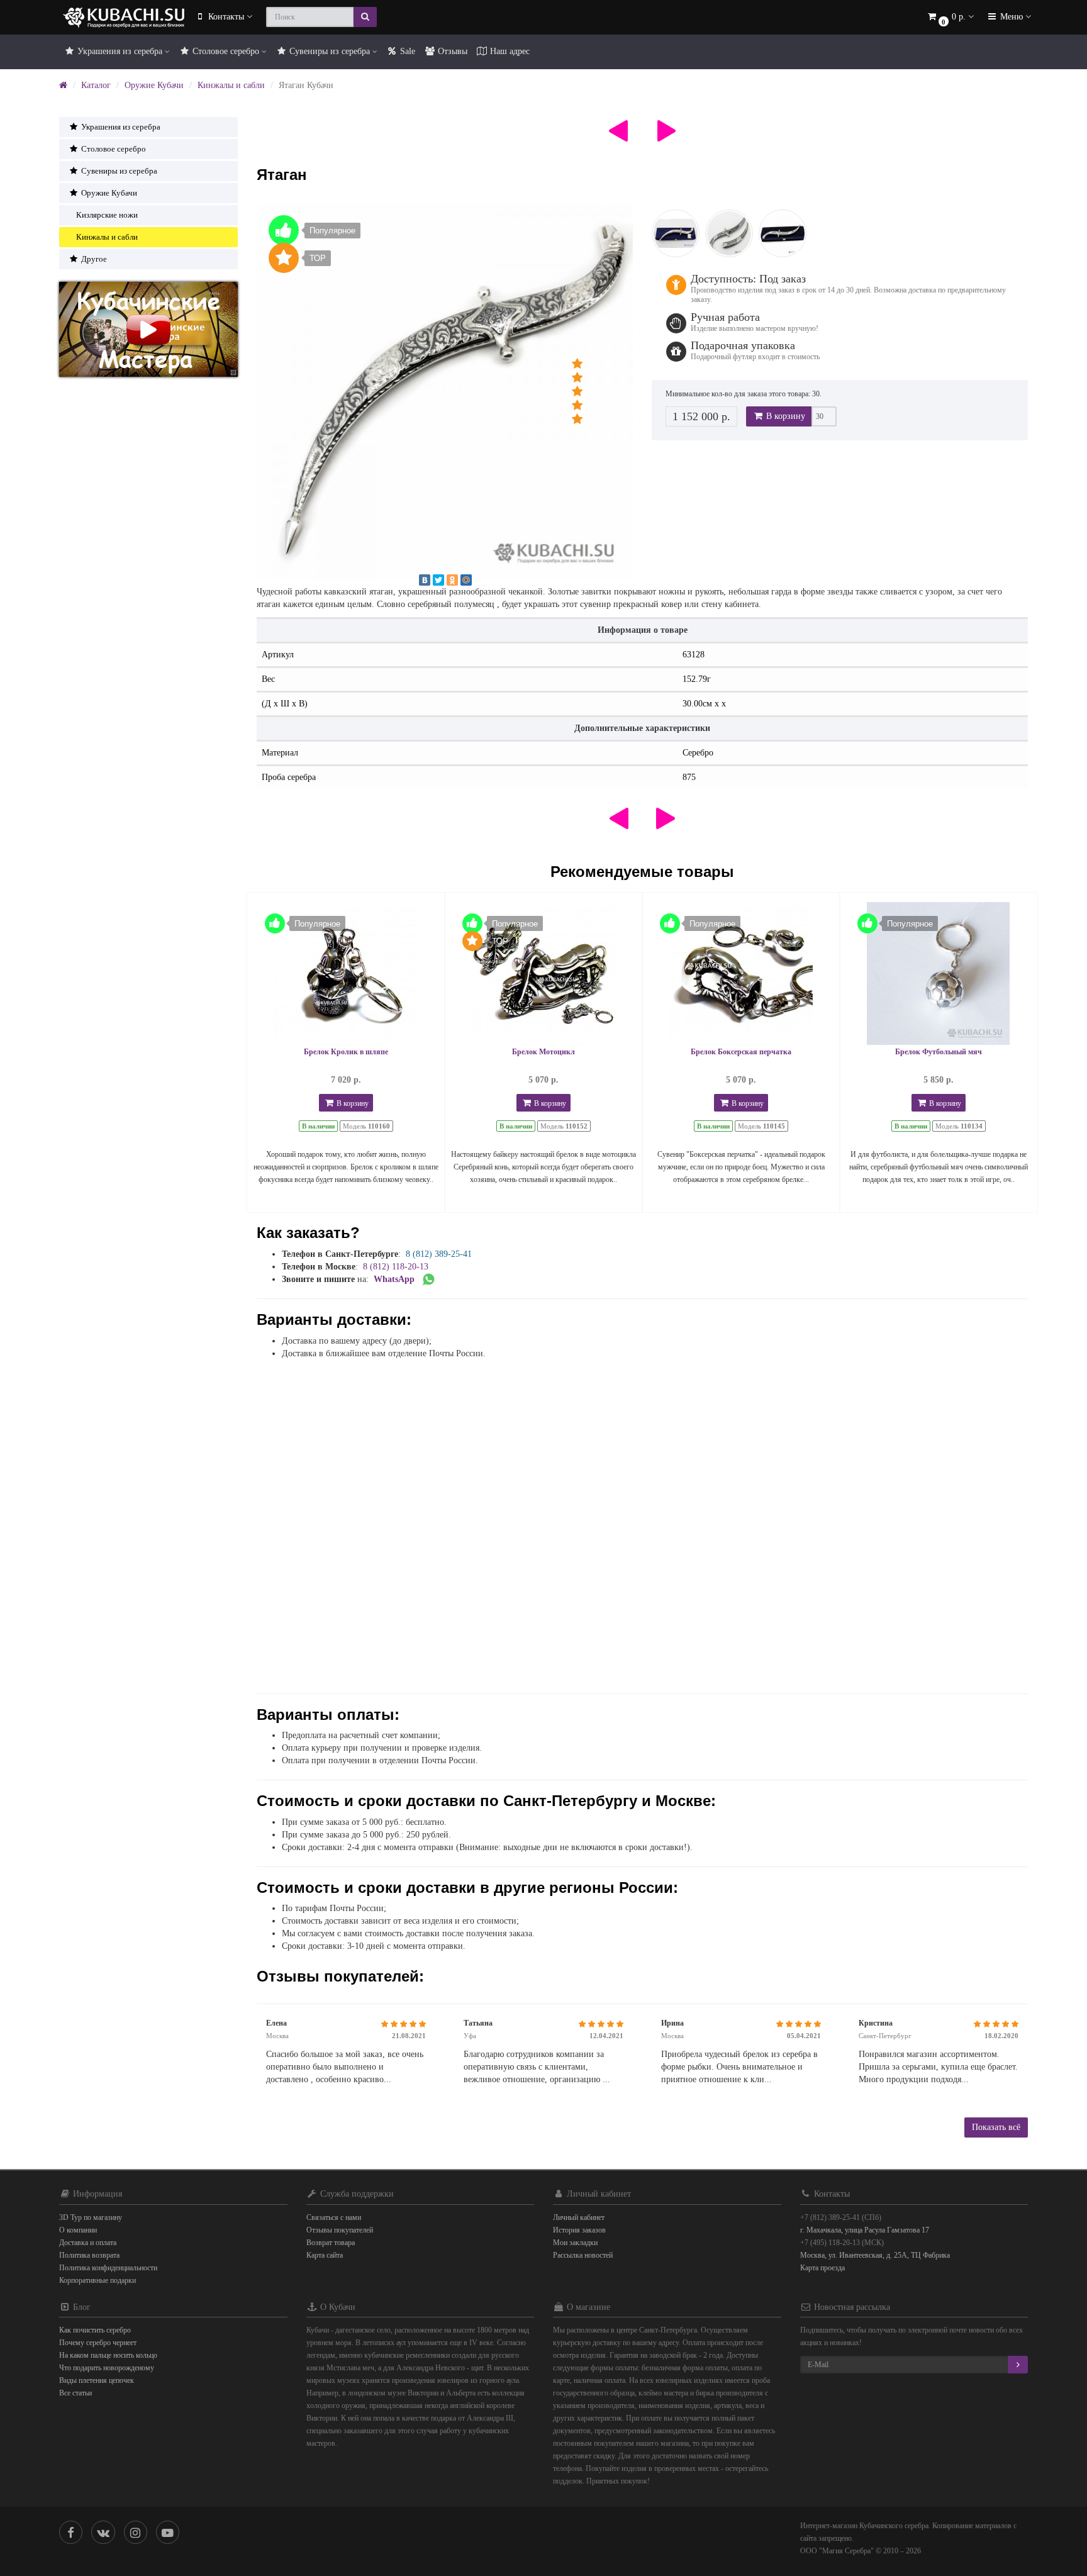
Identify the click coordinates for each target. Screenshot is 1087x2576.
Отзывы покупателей (340, 2230)
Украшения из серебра (120, 51)
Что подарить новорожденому (107, 2368)
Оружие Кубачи (154, 85)
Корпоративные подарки (98, 2280)
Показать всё (996, 2127)
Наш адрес (509, 51)
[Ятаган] (445, 391)
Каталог (96, 85)
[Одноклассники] (452, 580)
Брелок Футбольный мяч (939, 1052)
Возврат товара (331, 2243)
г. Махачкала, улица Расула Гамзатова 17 (865, 2230)
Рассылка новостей (583, 2255)
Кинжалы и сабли (231, 85)
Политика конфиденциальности (108, 2268)
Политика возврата (89, 2255)
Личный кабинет (579, 2217)
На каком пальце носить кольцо (108, 2355)
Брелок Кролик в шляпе (346, 1052)
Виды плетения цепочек (97, 2380)
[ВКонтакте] (425, 580)
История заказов (579, 2230)
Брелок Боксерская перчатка (741, 1052)
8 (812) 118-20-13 (396, 1267)
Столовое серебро (226, 51)
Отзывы (451, 51)
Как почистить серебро (95, 2330)
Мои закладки (575, 2243)
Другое (93, 259)
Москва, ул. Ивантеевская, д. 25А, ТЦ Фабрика (875, 2255)
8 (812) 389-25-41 (439, 1254)
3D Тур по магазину (91, 2217)
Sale (406, 51)
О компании (78, 2230)
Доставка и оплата (88, 2243)
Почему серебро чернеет (98, 2343)
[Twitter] (438, 580)
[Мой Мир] (466, 580)
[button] (950, 17)
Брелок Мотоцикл (543, 1052)
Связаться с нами (334, 2217)
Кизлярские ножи (107, 215)
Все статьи (75, 2393)
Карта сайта (325, 2255)
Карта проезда (822, 2268)
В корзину (784, 416)
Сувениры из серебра (330, 51)
